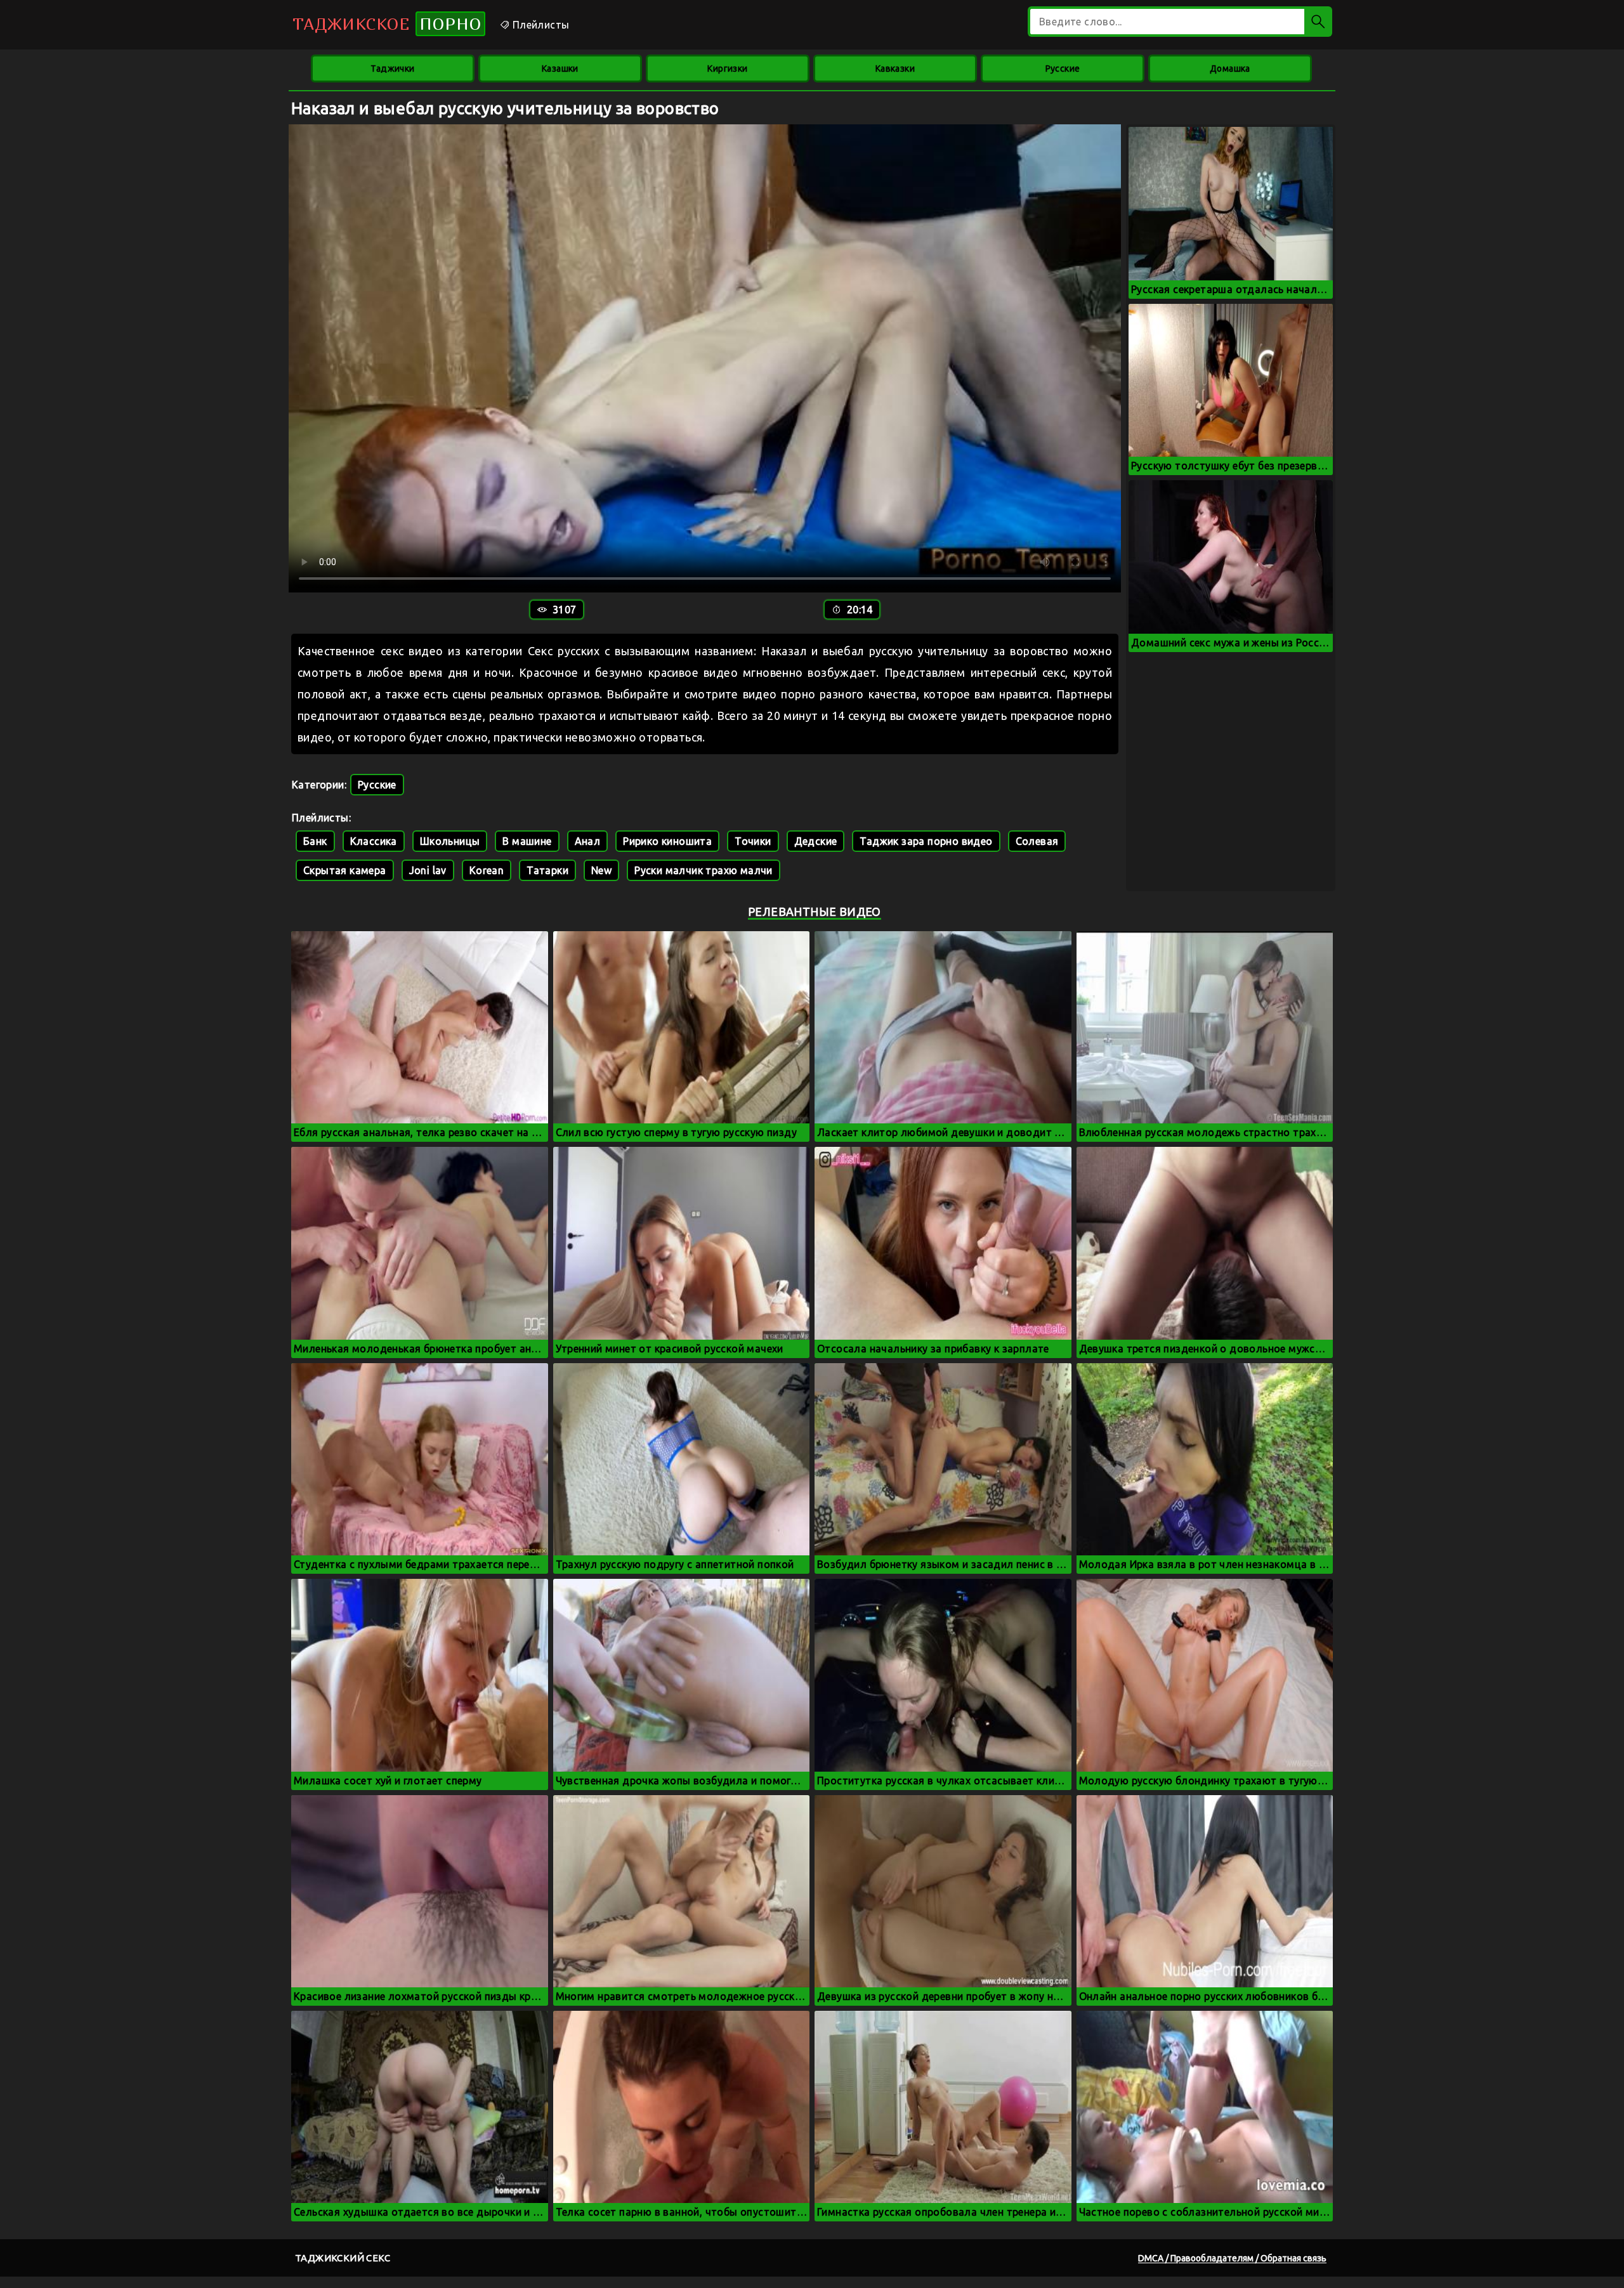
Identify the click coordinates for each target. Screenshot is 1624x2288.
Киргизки (727, 69)
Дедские (816, 841)
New (601, 870)
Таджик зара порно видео (926, 841)
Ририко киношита (667, 841)
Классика (374, 841)
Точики (753, 841)
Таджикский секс (343, 2258)
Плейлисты (539, 25)
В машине (527, 841)
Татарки (547, 870)
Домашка (1230, 69)
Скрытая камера (345, 870)
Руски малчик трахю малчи (704, 870)
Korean (487, 870)
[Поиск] (1318, 22)
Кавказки (895, 69)
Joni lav (428, 870)
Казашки (560, 69)
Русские (1063, 69)
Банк (315, 841)
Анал (588, 841)
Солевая (1037, 841)
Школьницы (450, 841)
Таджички (392, 69)
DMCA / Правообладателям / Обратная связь (1232, 2258)
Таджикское (387, 24)
